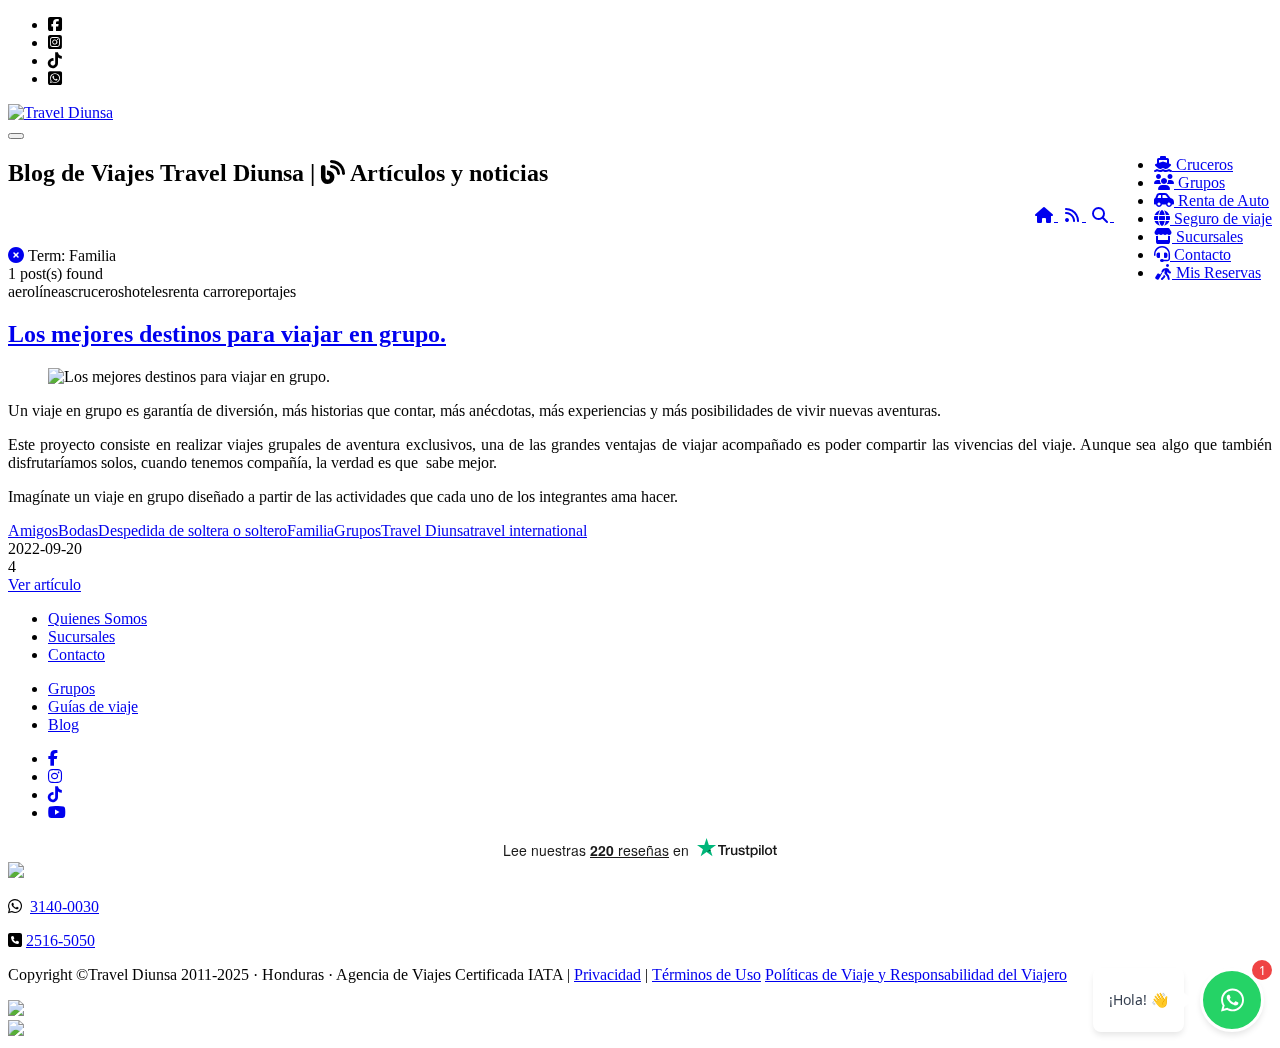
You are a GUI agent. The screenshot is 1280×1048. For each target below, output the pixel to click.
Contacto (76, 654)
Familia (310, 530)
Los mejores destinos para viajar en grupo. (227, 334)
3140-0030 (64, 906)
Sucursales (81, 636)
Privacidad (607, 974)
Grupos (357, 530)
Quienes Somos (97, 618)
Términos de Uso (706, 974)
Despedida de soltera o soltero (192, 530)
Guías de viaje (93, 706)
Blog (63, 724)
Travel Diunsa (425, 530)
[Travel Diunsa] (60, 112)
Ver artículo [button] (44, 584)
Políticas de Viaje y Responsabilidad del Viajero (916, 974)
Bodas (78, 530)
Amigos (33, 530)
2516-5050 (60, 940)
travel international (528, 530)
